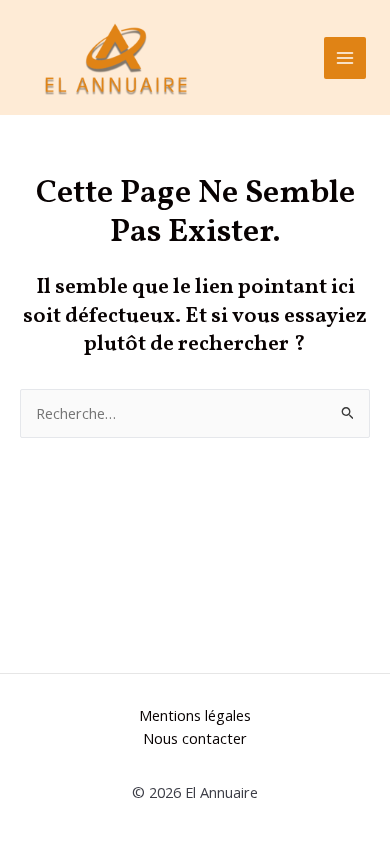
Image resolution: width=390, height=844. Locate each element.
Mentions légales (195, 715)
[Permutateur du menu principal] (345, 58)
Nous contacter (195, 738)
